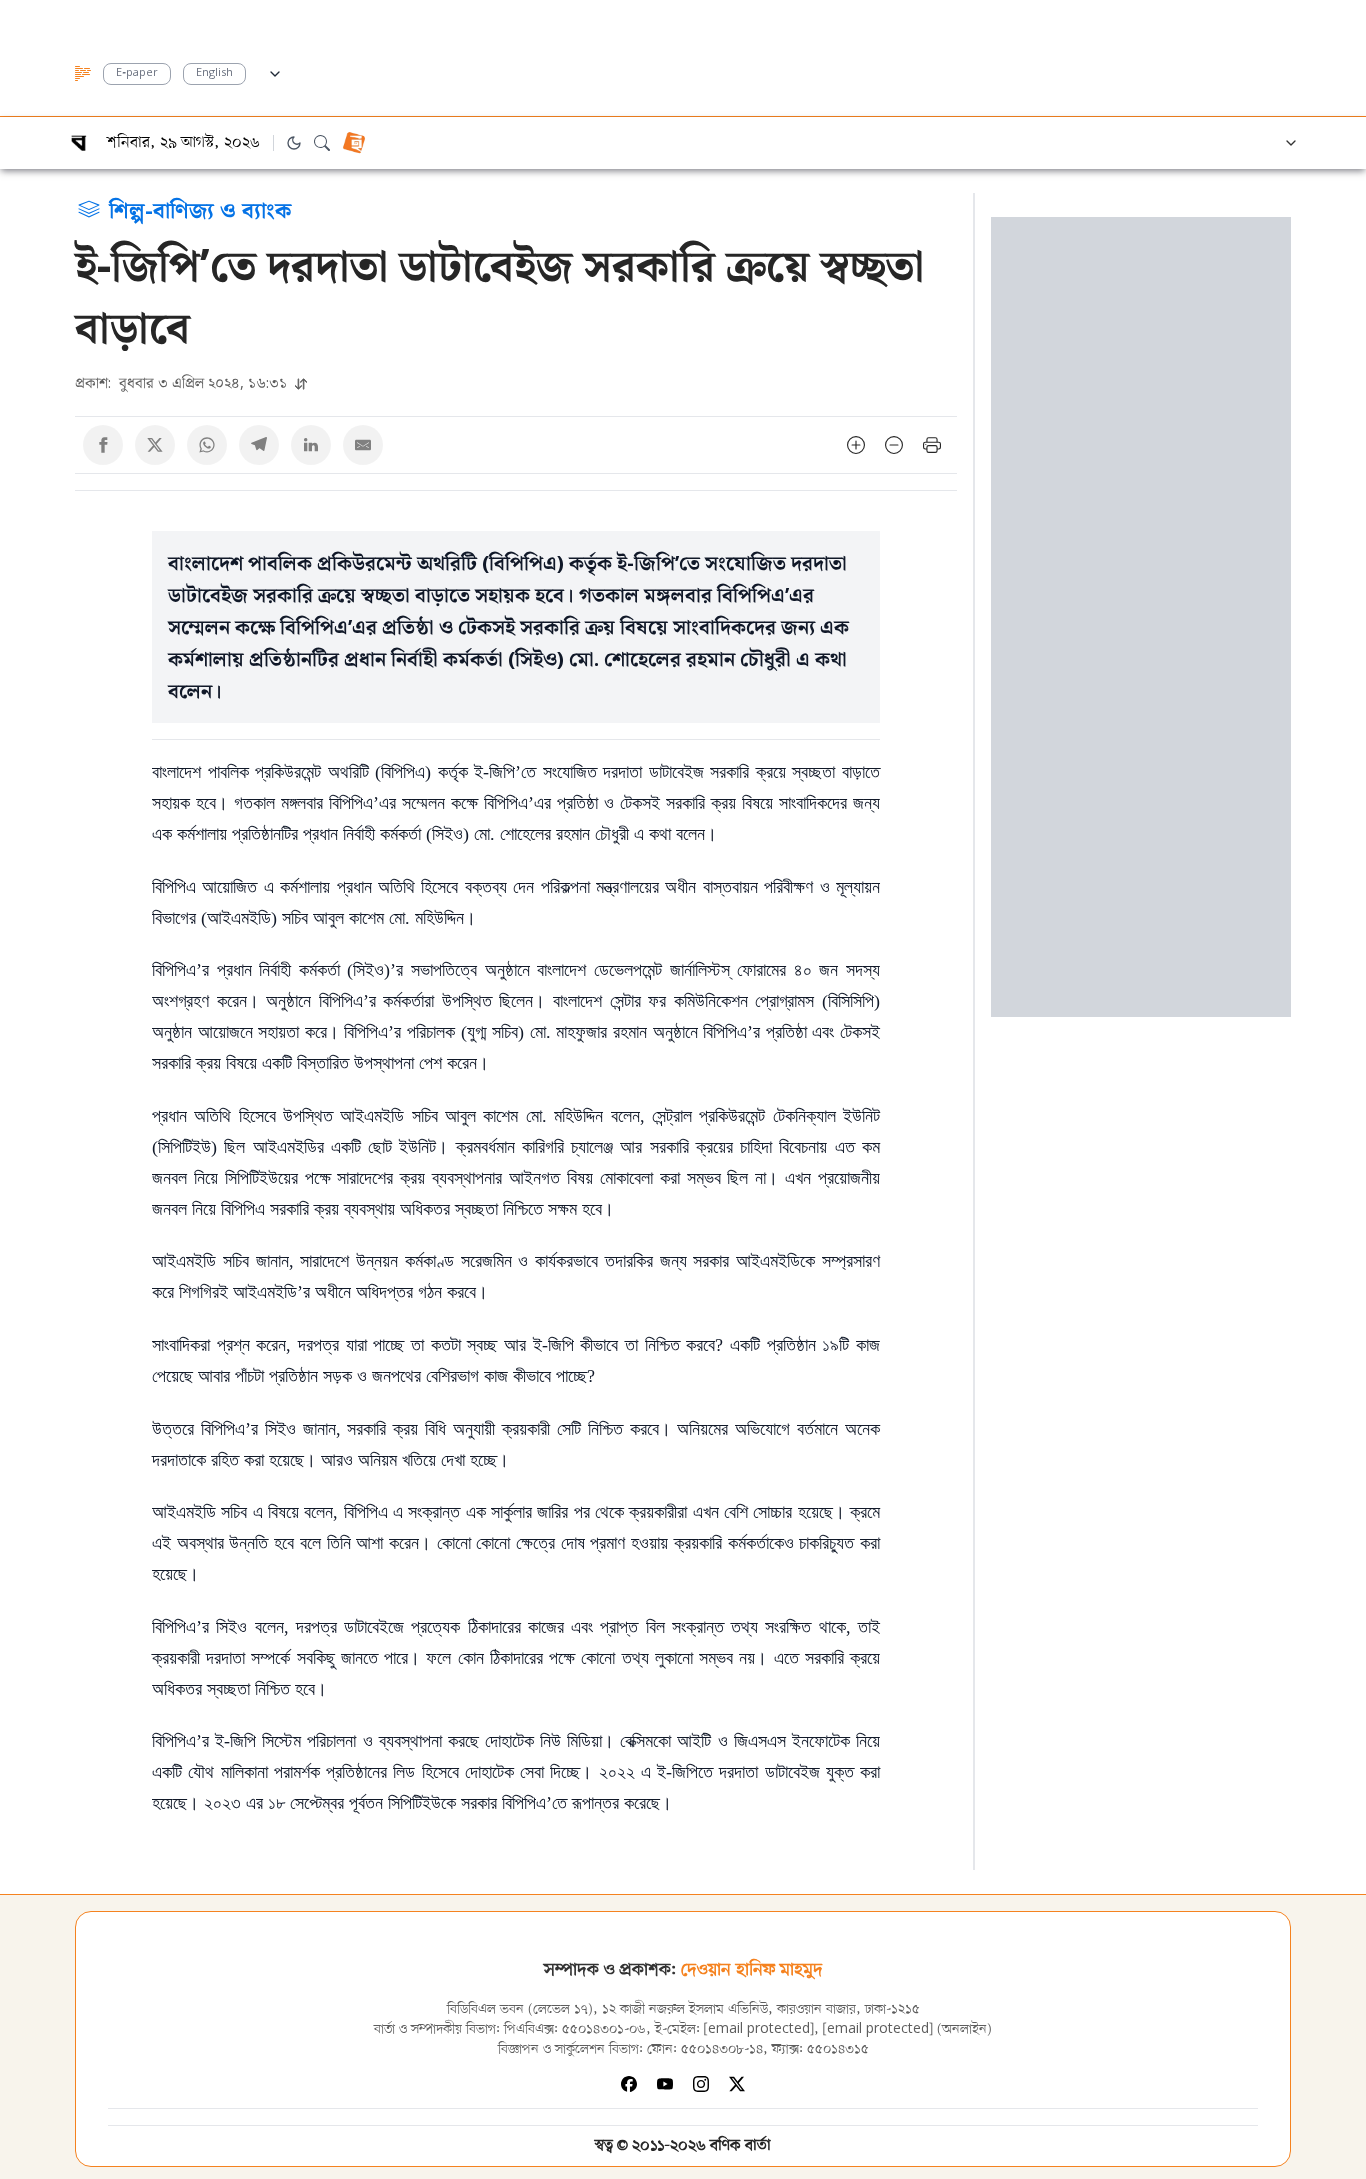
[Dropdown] (275, 71)
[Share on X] (155, 445)
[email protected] (759, 2029)
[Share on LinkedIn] (311, 445)
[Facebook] (629, 2084)
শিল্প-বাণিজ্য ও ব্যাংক (200, 209)
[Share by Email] (363, 445)
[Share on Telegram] (259, 445)
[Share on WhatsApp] (207, 445)
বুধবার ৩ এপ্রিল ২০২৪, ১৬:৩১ (183, 382)
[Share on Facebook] (103, 445)
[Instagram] (701, 2084)
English (214, 73)
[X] (737, 2084)
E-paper (137, 73)
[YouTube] (665, 2084)
